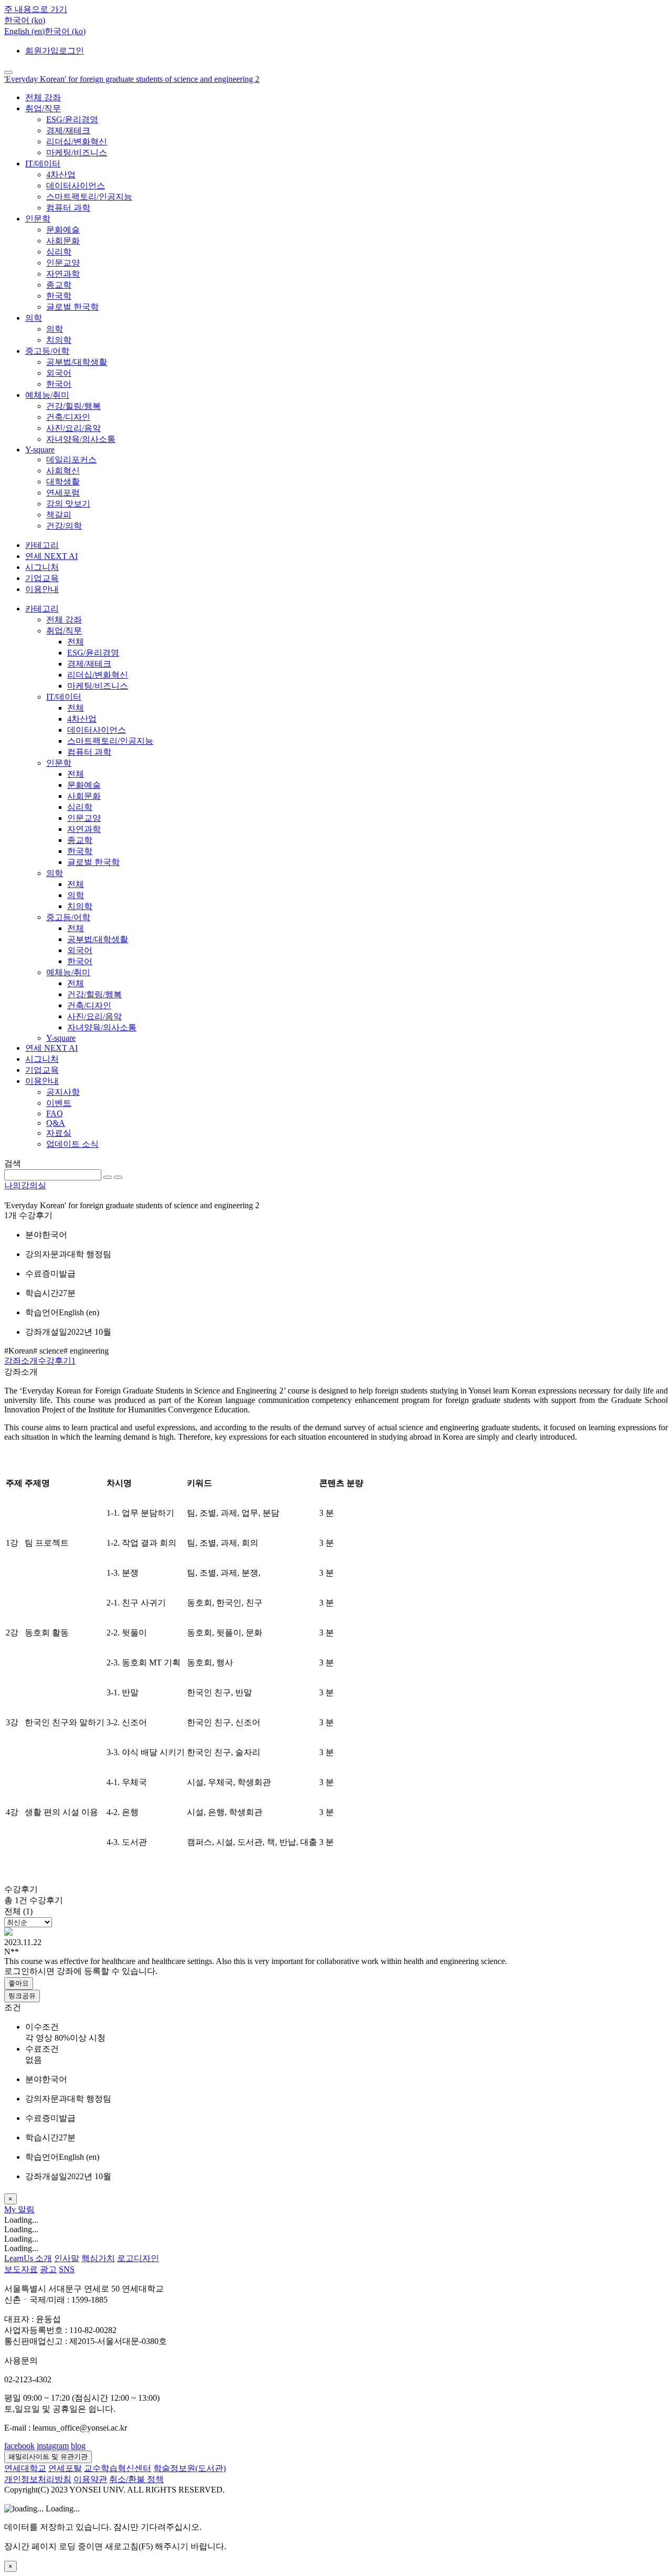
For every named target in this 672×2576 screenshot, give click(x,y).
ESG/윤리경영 (72, 119)
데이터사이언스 (76, 186)
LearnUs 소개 (28, 2258)
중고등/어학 (47, 351)
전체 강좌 (43, 97)
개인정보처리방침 (38, 2479)
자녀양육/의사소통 (81, 439)
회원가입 (42, 51)
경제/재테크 (68, 130)
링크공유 (22, 1996)
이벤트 (59, 1103)
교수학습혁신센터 (118, 2468)
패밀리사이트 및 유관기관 (48, 2457)
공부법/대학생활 (77, 362)
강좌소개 (21, 1361)
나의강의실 (25, 1185)
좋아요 (19, 1983)
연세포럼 (63, 493)
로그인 (71, 51)
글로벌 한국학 (72, 307)
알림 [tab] (26, 2209)
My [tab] (11, 2209)
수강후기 (57, 1361)
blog (78, 2446)
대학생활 (63, 482)
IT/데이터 (43, 163)
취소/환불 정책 (136, 2479)
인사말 (67, 2258)
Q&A (56, 1123)
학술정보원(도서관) (190, 2468)
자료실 (59, 1133)
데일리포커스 (71, 460)
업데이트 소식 (72, 1144)
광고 (48, 2269)
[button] (25, 20)
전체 (76, 642)
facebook (19, 2446)
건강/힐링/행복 (73, 406)
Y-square (40, 450)
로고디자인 (138, 2258)
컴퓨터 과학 (68, 208)
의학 (34, 318)
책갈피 (59, 515)
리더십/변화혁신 (77, 141)
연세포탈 (65, 2468)
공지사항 (63, 1092)
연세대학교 (25, 2468)
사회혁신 (63, 471)
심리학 (59, 252)
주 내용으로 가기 (36, 9)
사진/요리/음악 (73, 428)
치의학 (59, 340)
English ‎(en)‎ (24, 31)
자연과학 (63, 274)
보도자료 (21, 2269)
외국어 (59, 373)
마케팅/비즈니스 (77, 152)
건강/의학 (64, 526)
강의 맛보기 (68, 504)
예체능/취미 (47, 395)
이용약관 (90, 2479)
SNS (67, 2269)
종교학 (59, 285)
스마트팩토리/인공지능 (89, 197)
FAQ (55, 1113)
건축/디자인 (68, 417)
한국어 (59, 384)
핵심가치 (98, 2258)
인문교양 (63, 263)
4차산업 (61, 175)
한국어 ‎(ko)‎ (65, 31)
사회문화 (63, 241)
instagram (53, 2446)
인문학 (38, 219)
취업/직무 (43, 108)
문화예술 (63, 230)
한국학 (59, 296)
